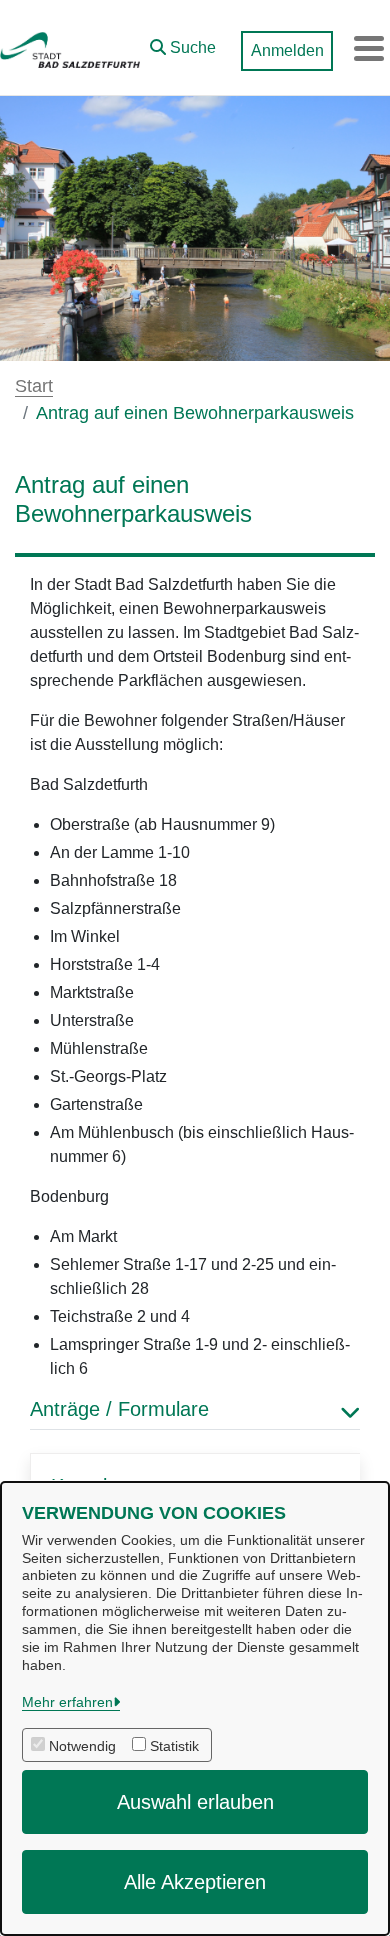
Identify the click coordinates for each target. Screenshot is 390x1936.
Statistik (174, 1746)
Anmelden (287, 50)
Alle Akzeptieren (195, 1882)
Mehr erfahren (67, 1702)
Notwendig (82, 1746)
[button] (183, 43)
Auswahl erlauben (195, 1802)
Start (34, 386)
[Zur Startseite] (70, 48)
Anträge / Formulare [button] (119, 1409)
